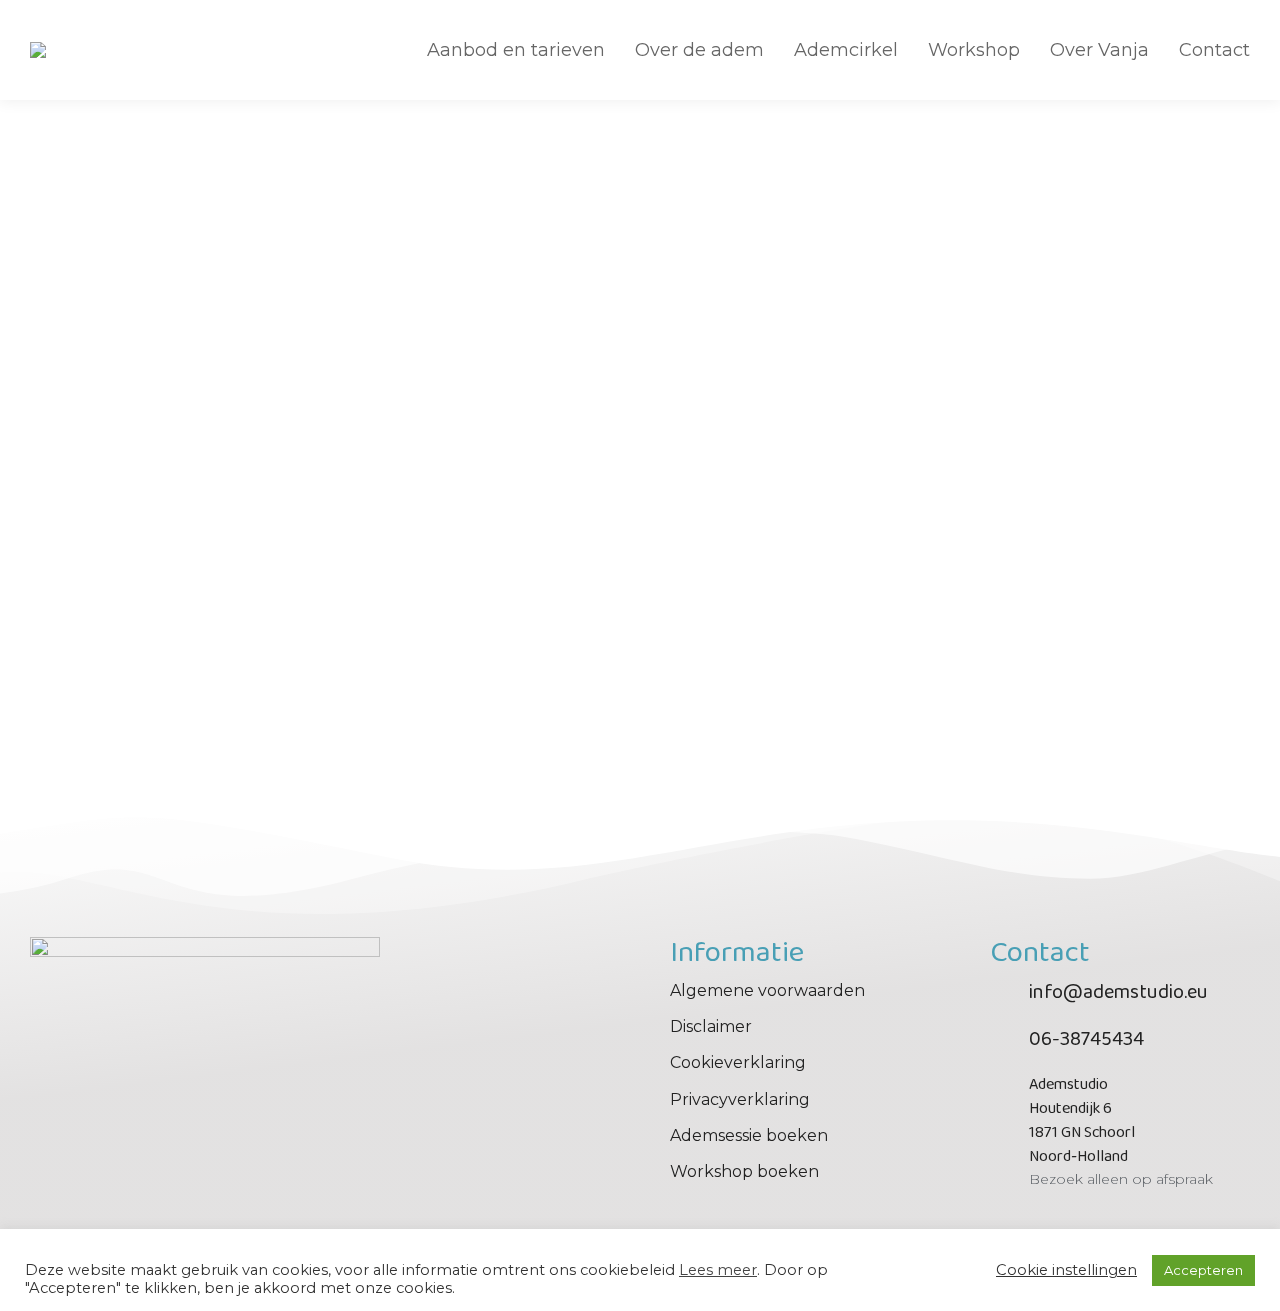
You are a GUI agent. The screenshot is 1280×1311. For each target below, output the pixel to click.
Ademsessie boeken (749, 1135)
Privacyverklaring (740, 1099)
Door (202, 674)
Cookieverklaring (738, 1062)
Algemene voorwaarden (767, 990)
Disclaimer (711, 1026)
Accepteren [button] (1203, 1270)
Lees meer (718, 1270)
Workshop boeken (744, 1171)
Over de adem (80, 674)
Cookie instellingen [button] (1066, 1270)
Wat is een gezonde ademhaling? (181, 636)
